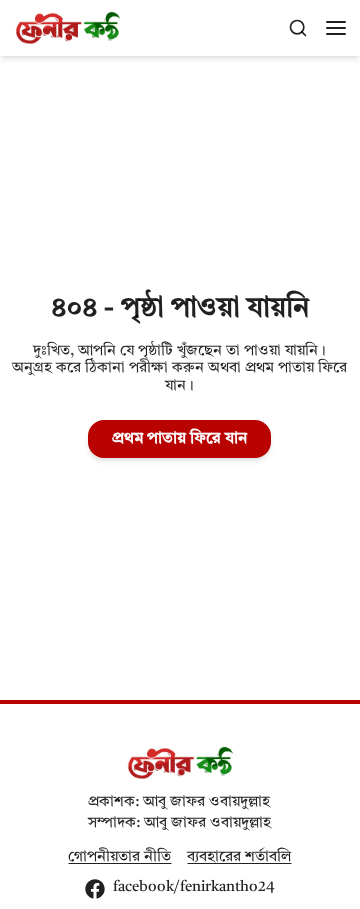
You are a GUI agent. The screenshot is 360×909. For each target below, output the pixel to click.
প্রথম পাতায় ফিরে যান (179, 439)
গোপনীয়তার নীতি (119, 857)
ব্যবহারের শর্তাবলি (239, 857)
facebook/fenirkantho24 (194, 887)
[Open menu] (336, 28)
